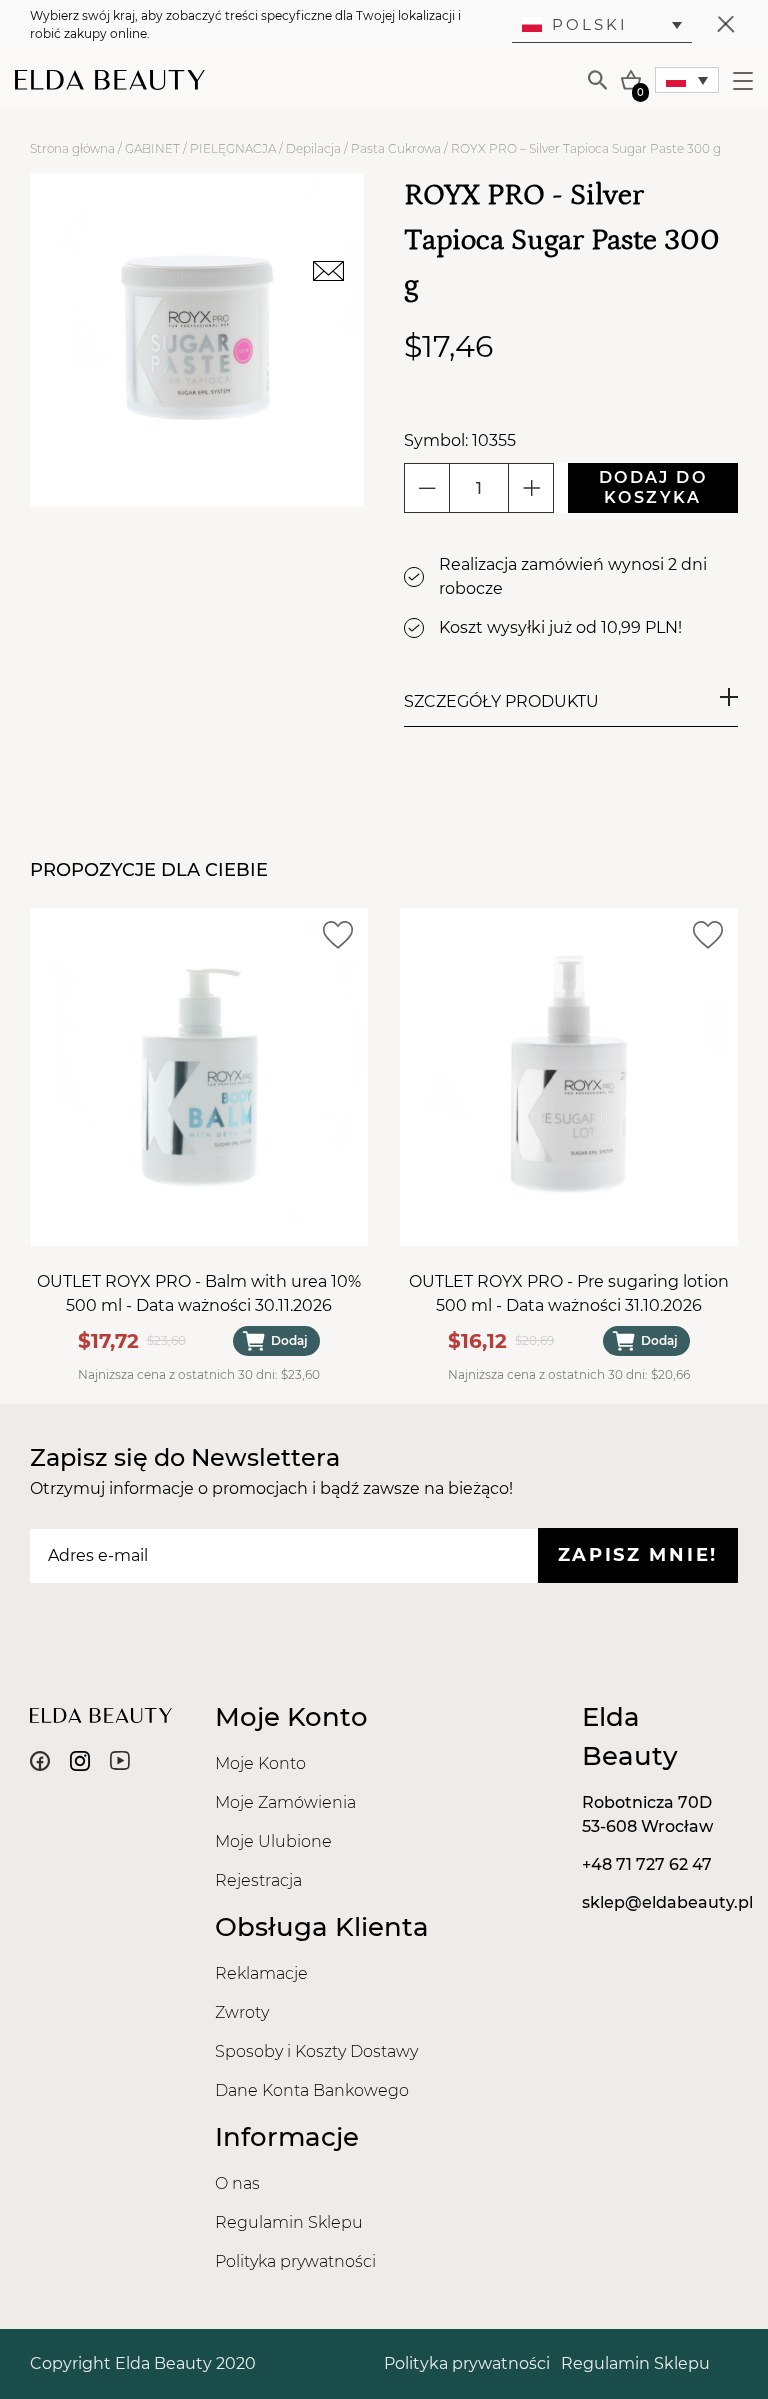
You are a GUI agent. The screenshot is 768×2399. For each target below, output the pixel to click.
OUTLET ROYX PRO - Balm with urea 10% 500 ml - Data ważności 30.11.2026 (199, 1293)
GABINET (152, 148)
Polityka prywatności (295, 2261)
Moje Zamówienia (285, 1802)
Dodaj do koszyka (653, 487)
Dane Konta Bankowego (312, 2090)
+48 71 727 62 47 (647, 1864)
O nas (237, 2183)
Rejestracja (258, 1880)
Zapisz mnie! (638, 1555)
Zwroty (242, 2012)
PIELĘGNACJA (233, 148)
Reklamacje (261, 1973)
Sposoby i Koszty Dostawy (316, 2051)
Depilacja (313, 148)
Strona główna (72, 148)
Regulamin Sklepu (289, 2222)
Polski (590, 24)
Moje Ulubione (273, 1841)
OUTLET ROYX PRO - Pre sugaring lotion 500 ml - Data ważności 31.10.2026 (569, 1293)
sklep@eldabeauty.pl (667, 1902)
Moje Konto (260, 1763)
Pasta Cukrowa (396, 148)
